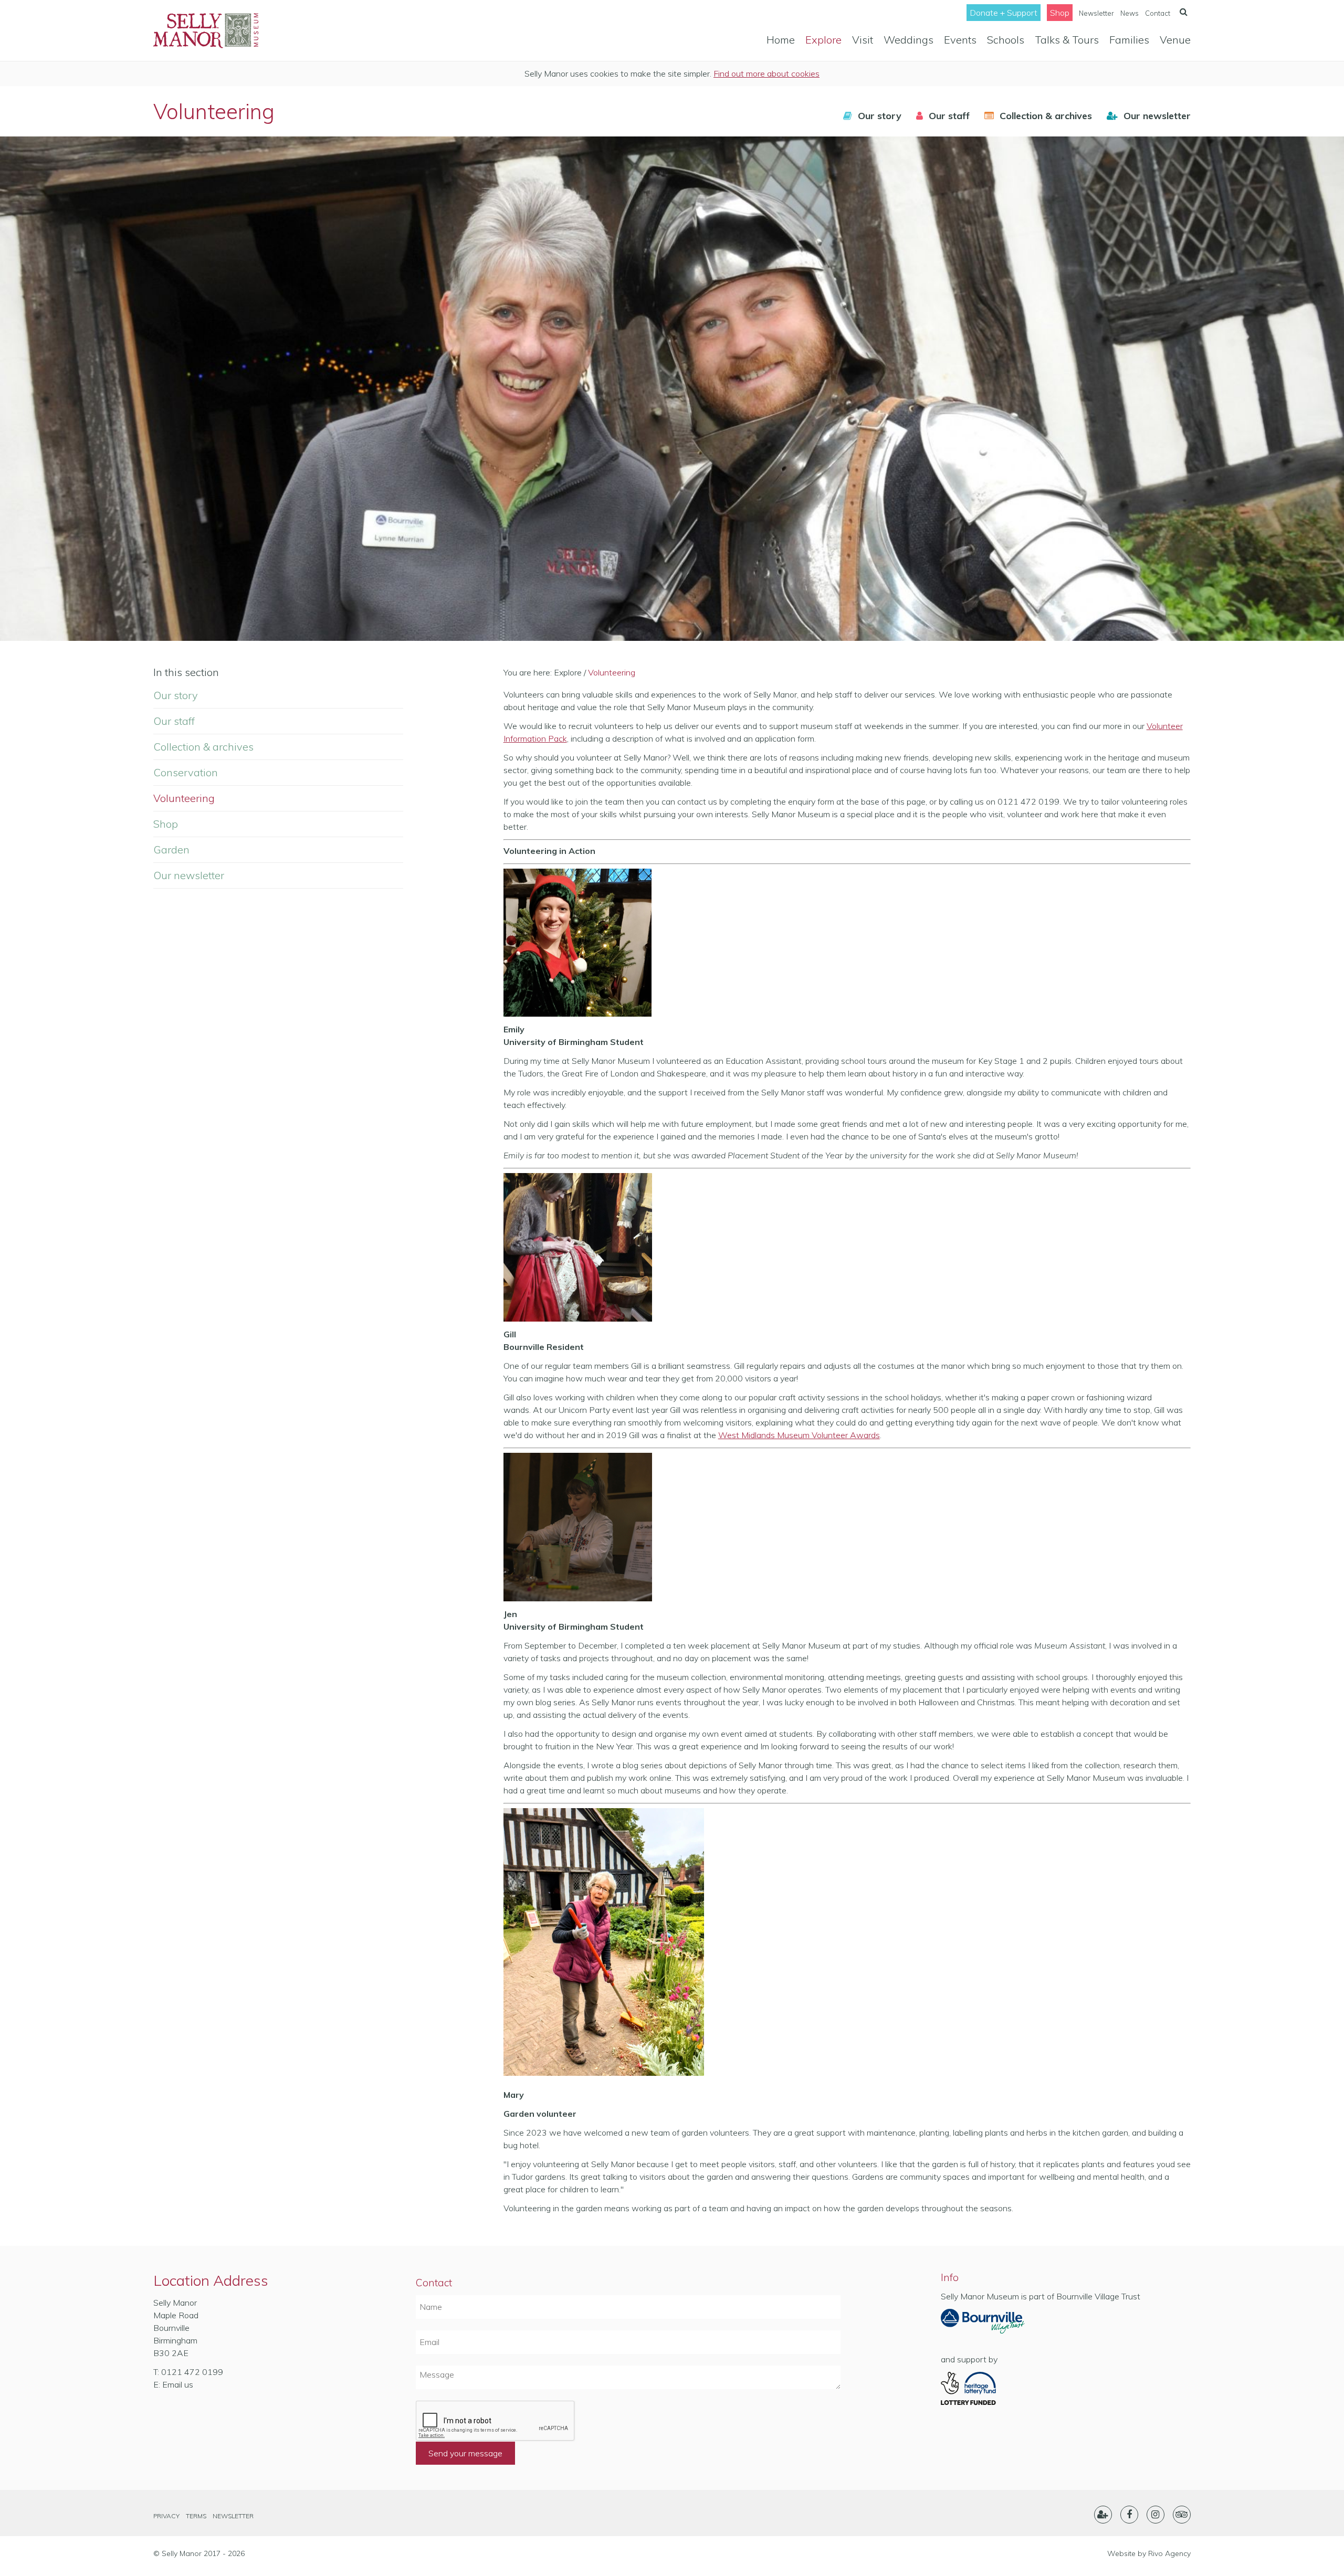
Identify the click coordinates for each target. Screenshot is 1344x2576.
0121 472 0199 (192, 2372)
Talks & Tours (1067, 40)
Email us (178, 2384)
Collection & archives (203, 747)
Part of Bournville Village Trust (983, 2325)
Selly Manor (206, 30)
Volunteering (184, 798)
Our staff (174, 721)
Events (960, 40)
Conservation (186, 772)
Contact (1158, 13)
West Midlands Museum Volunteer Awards (799, 1435)
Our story (176, 695)
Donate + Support (1004, 13)
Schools (1006, 40)
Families (1129, 40)
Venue (1175, 40)
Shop (1060, 13)
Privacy (166, 2516)
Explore (823, 40)
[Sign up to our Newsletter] (1103, 2515)
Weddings (909, 40)
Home (781, 40)
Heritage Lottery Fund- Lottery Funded (983, 2389)
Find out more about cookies (766, 73)
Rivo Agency (1169, 2553)
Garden (171, 849)
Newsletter (1096, 13)
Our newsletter (189, 875)
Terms (196, 2516)
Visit (863, 40)
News (1130, 13)
